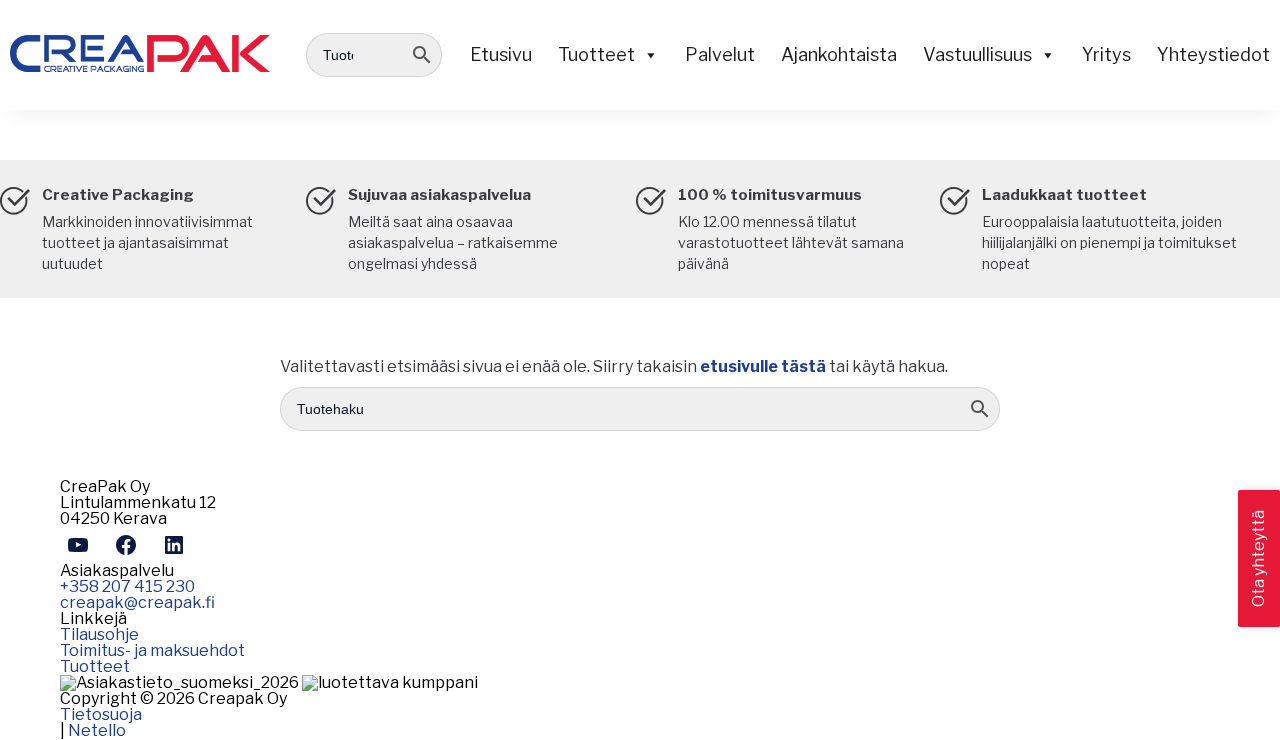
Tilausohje (99, 634)
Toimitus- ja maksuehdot (152, 650)
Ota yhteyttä (1258, 558)
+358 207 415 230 (127, 586)
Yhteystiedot (1213, 54)
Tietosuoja (101, 714)
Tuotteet (596, 54)
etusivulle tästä (763, 366)
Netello (97, 730)
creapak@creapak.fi (137, 602)
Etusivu (501, 54)
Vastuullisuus (977, 54)
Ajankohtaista (839, 54)
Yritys (1106, 54)
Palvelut (720, 54)
